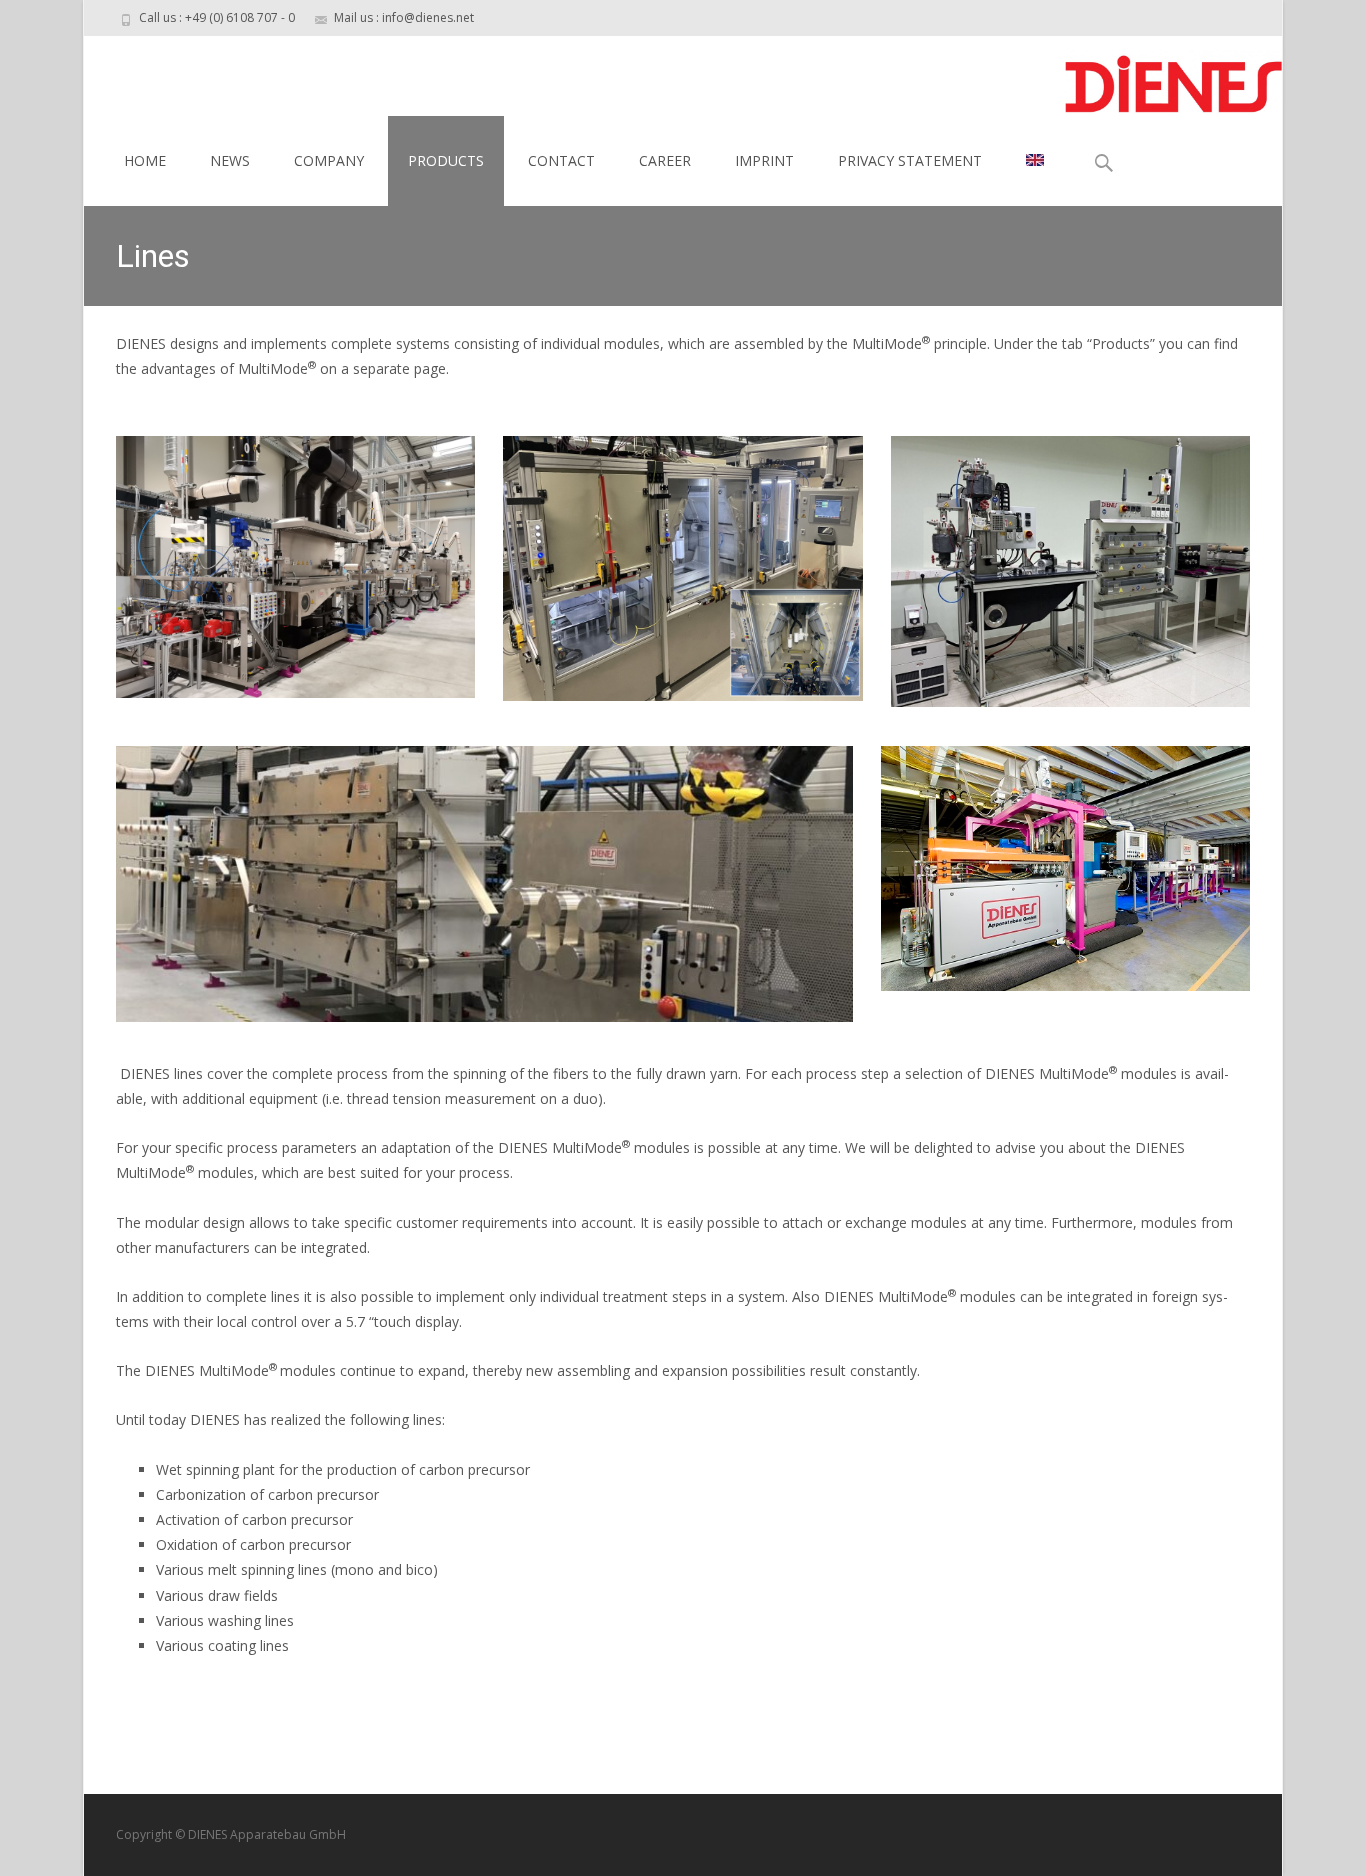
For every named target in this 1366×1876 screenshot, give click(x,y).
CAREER (665, 160)
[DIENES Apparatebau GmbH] (1157, 76)
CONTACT (561, 160)
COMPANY (329, 160)
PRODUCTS (446, 160)
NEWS (230, 160)
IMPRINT (764, 160)
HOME (145, 160)
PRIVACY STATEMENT (910, 160)
